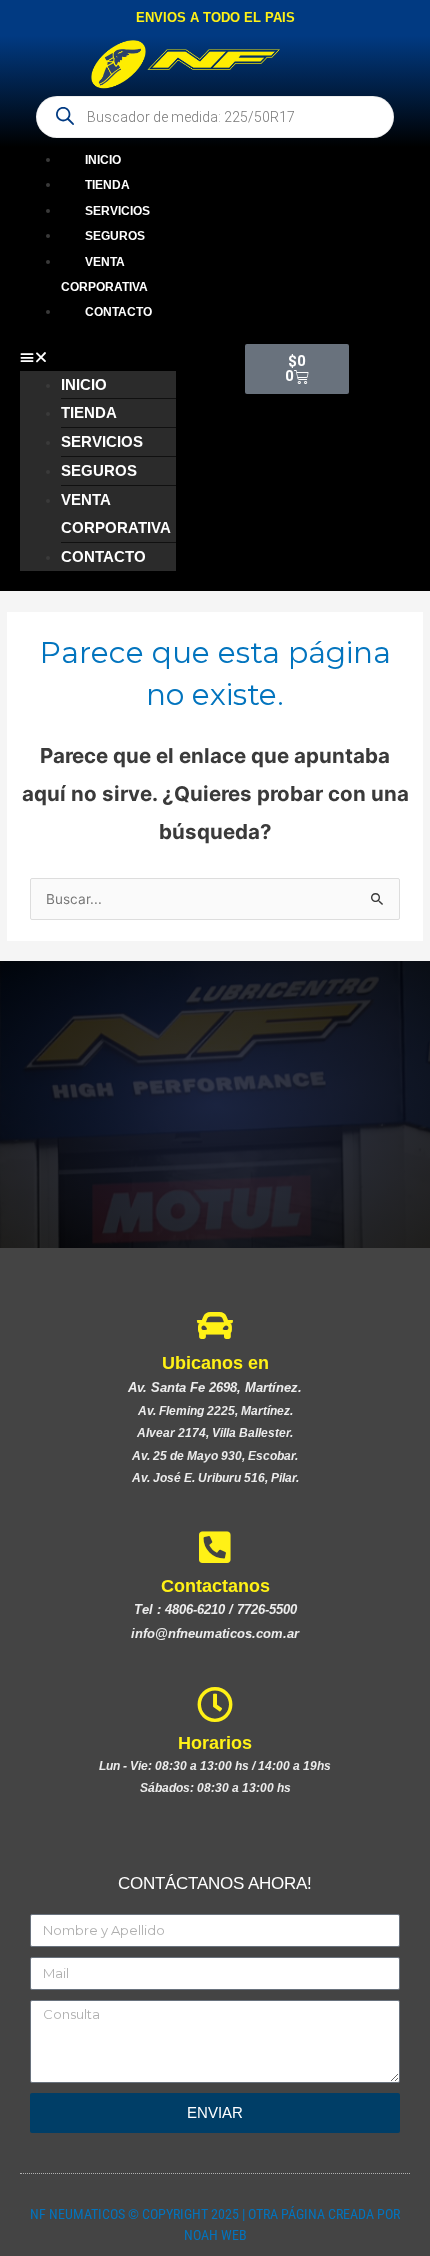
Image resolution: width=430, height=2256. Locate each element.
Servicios (117, 211)
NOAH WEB (215, 2235)
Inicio (103, 160)
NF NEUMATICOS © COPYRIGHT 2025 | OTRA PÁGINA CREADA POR (215, 2214)
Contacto (118, 312)
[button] (98, 357)
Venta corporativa (104, 274)
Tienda (107, 185)
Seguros (115, 236)
